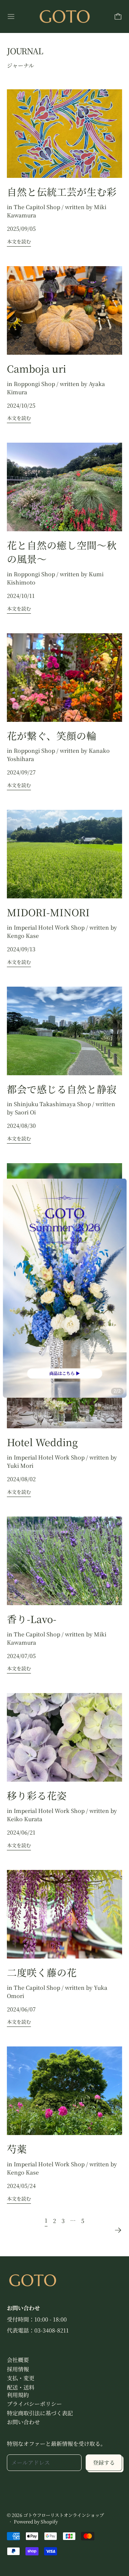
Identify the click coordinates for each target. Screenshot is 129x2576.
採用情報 (18, 2369)
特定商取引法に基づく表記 (40, 2413)
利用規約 (18, 2395)
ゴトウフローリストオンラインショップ (64, 2515)
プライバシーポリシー (34, 2404)
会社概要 (18, 2360)
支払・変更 (21, 2378)
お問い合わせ (23, 2422)
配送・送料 (21, 2387)
